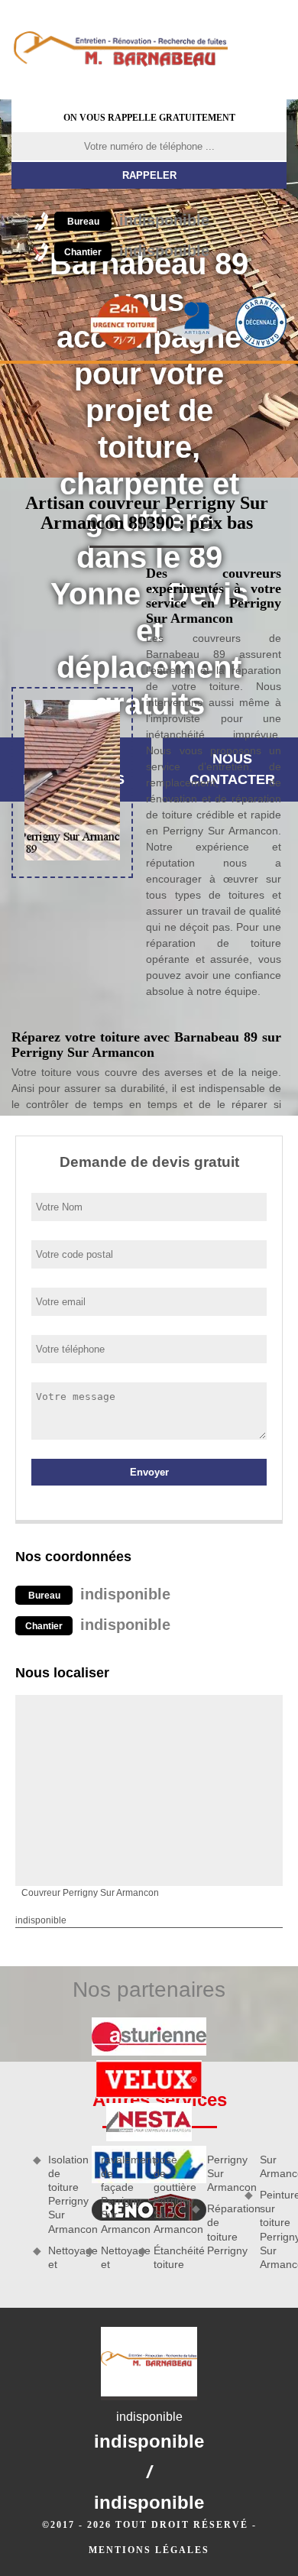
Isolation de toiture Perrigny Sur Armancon (62, 2194)
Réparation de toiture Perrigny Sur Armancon (247, 2205)
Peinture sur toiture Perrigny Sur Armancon (273, 2229)
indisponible (138, 220)
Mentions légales (149, 2550)
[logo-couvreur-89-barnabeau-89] (120, 50)
